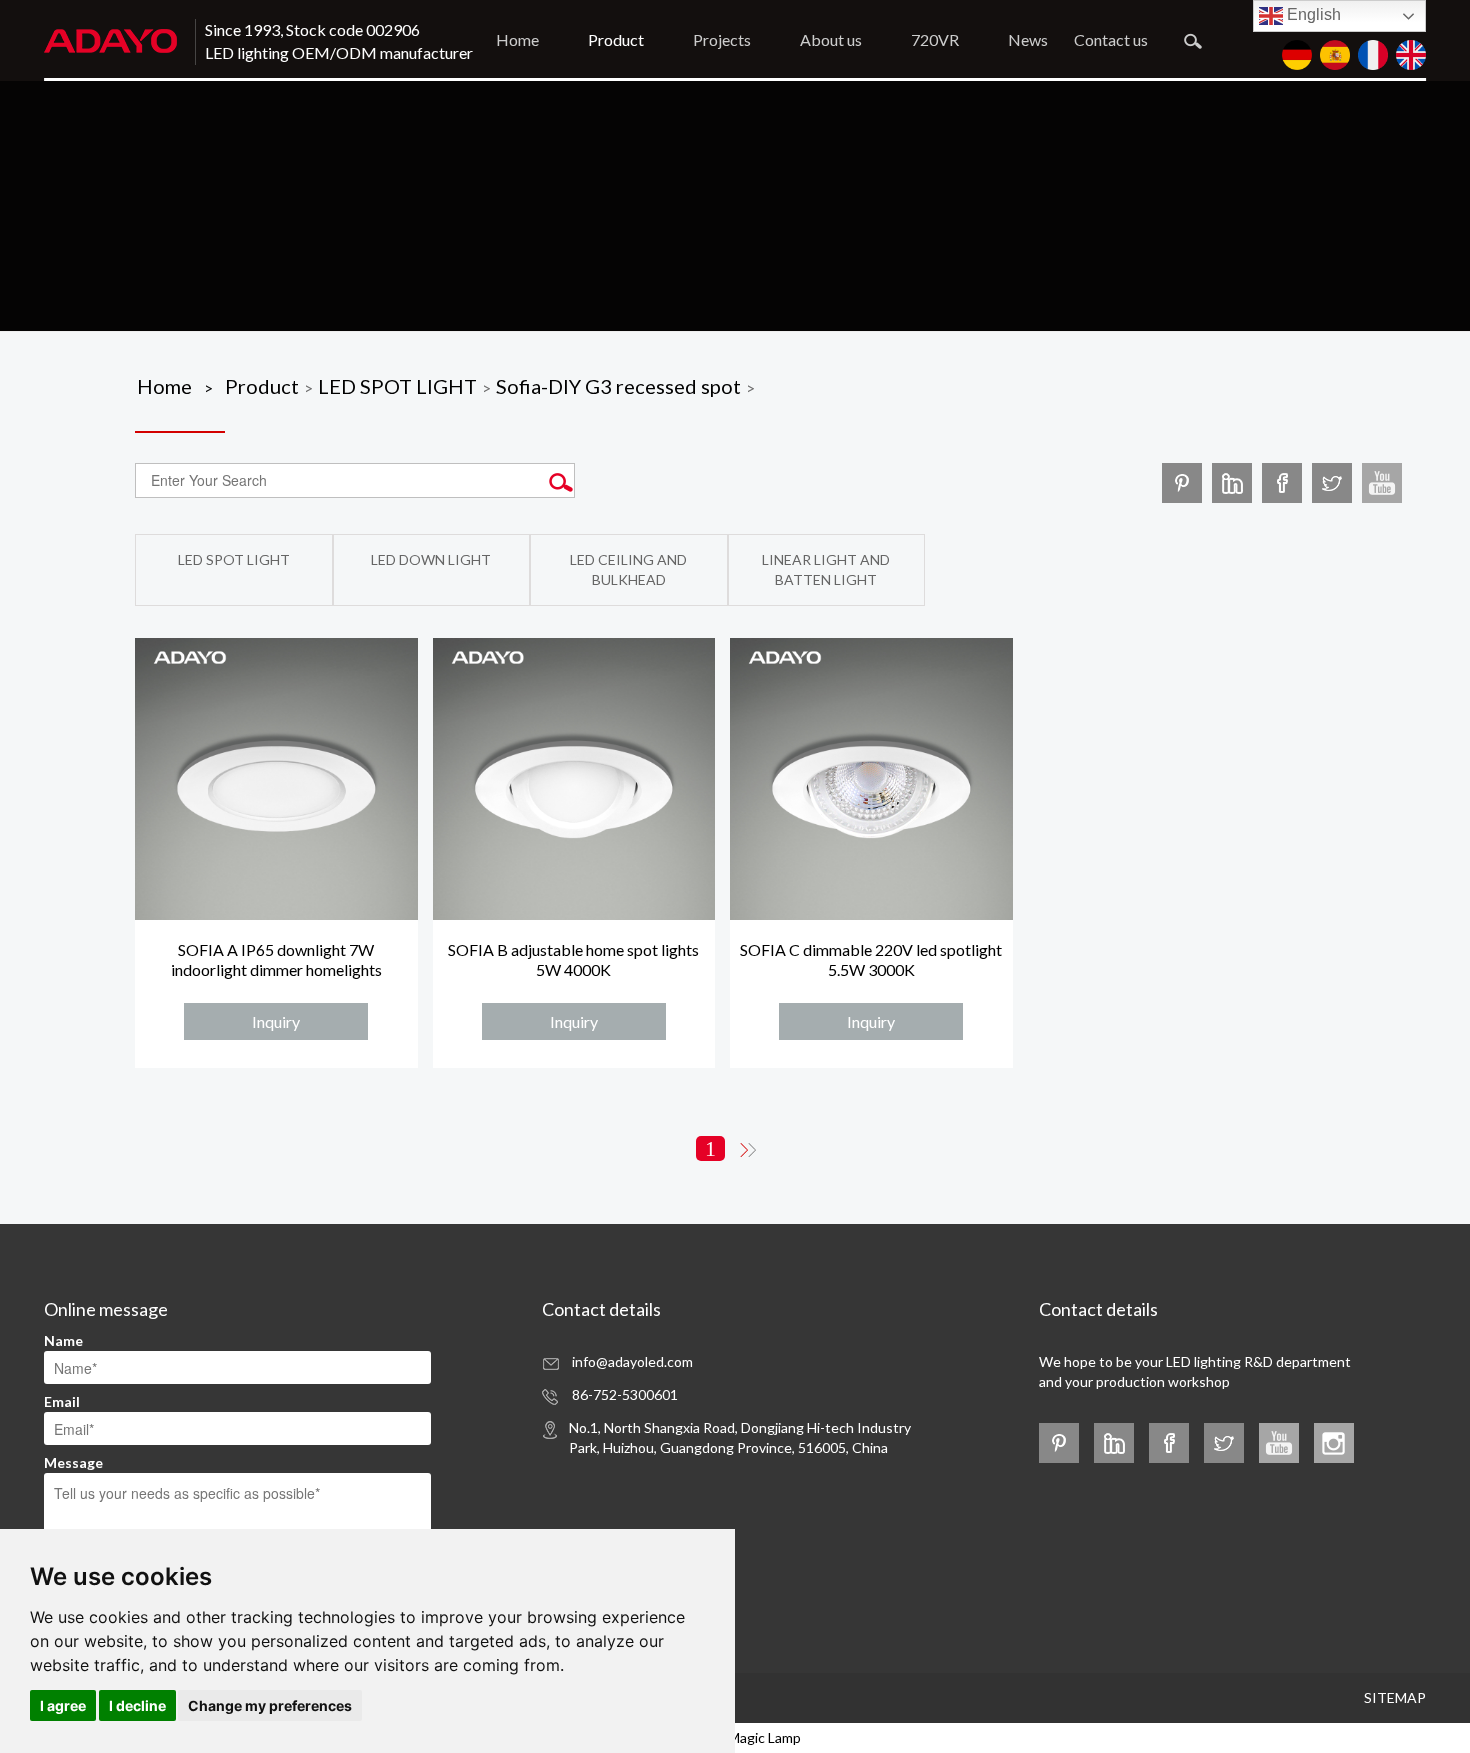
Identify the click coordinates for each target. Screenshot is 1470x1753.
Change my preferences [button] (270, 1705)
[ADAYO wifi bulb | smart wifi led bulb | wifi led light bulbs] (1382, 482)
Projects (722, 39)
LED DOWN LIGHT (431, 559)
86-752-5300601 (625, 1394)
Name (63, 1340)
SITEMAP (1395, 1697)
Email (62, 1401)
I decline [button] (137, 1705)
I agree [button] (63, 1705)
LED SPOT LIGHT (397, 386)
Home (517, 39)
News (1028, 39)
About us (831, 39)
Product (616, 39)
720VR (935, 39)
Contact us (1111, 39)
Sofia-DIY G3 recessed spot (618, 386)
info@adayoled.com (632, 1361)
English (1312, 14)
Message (73, 1462)
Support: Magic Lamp (735, 1737)
